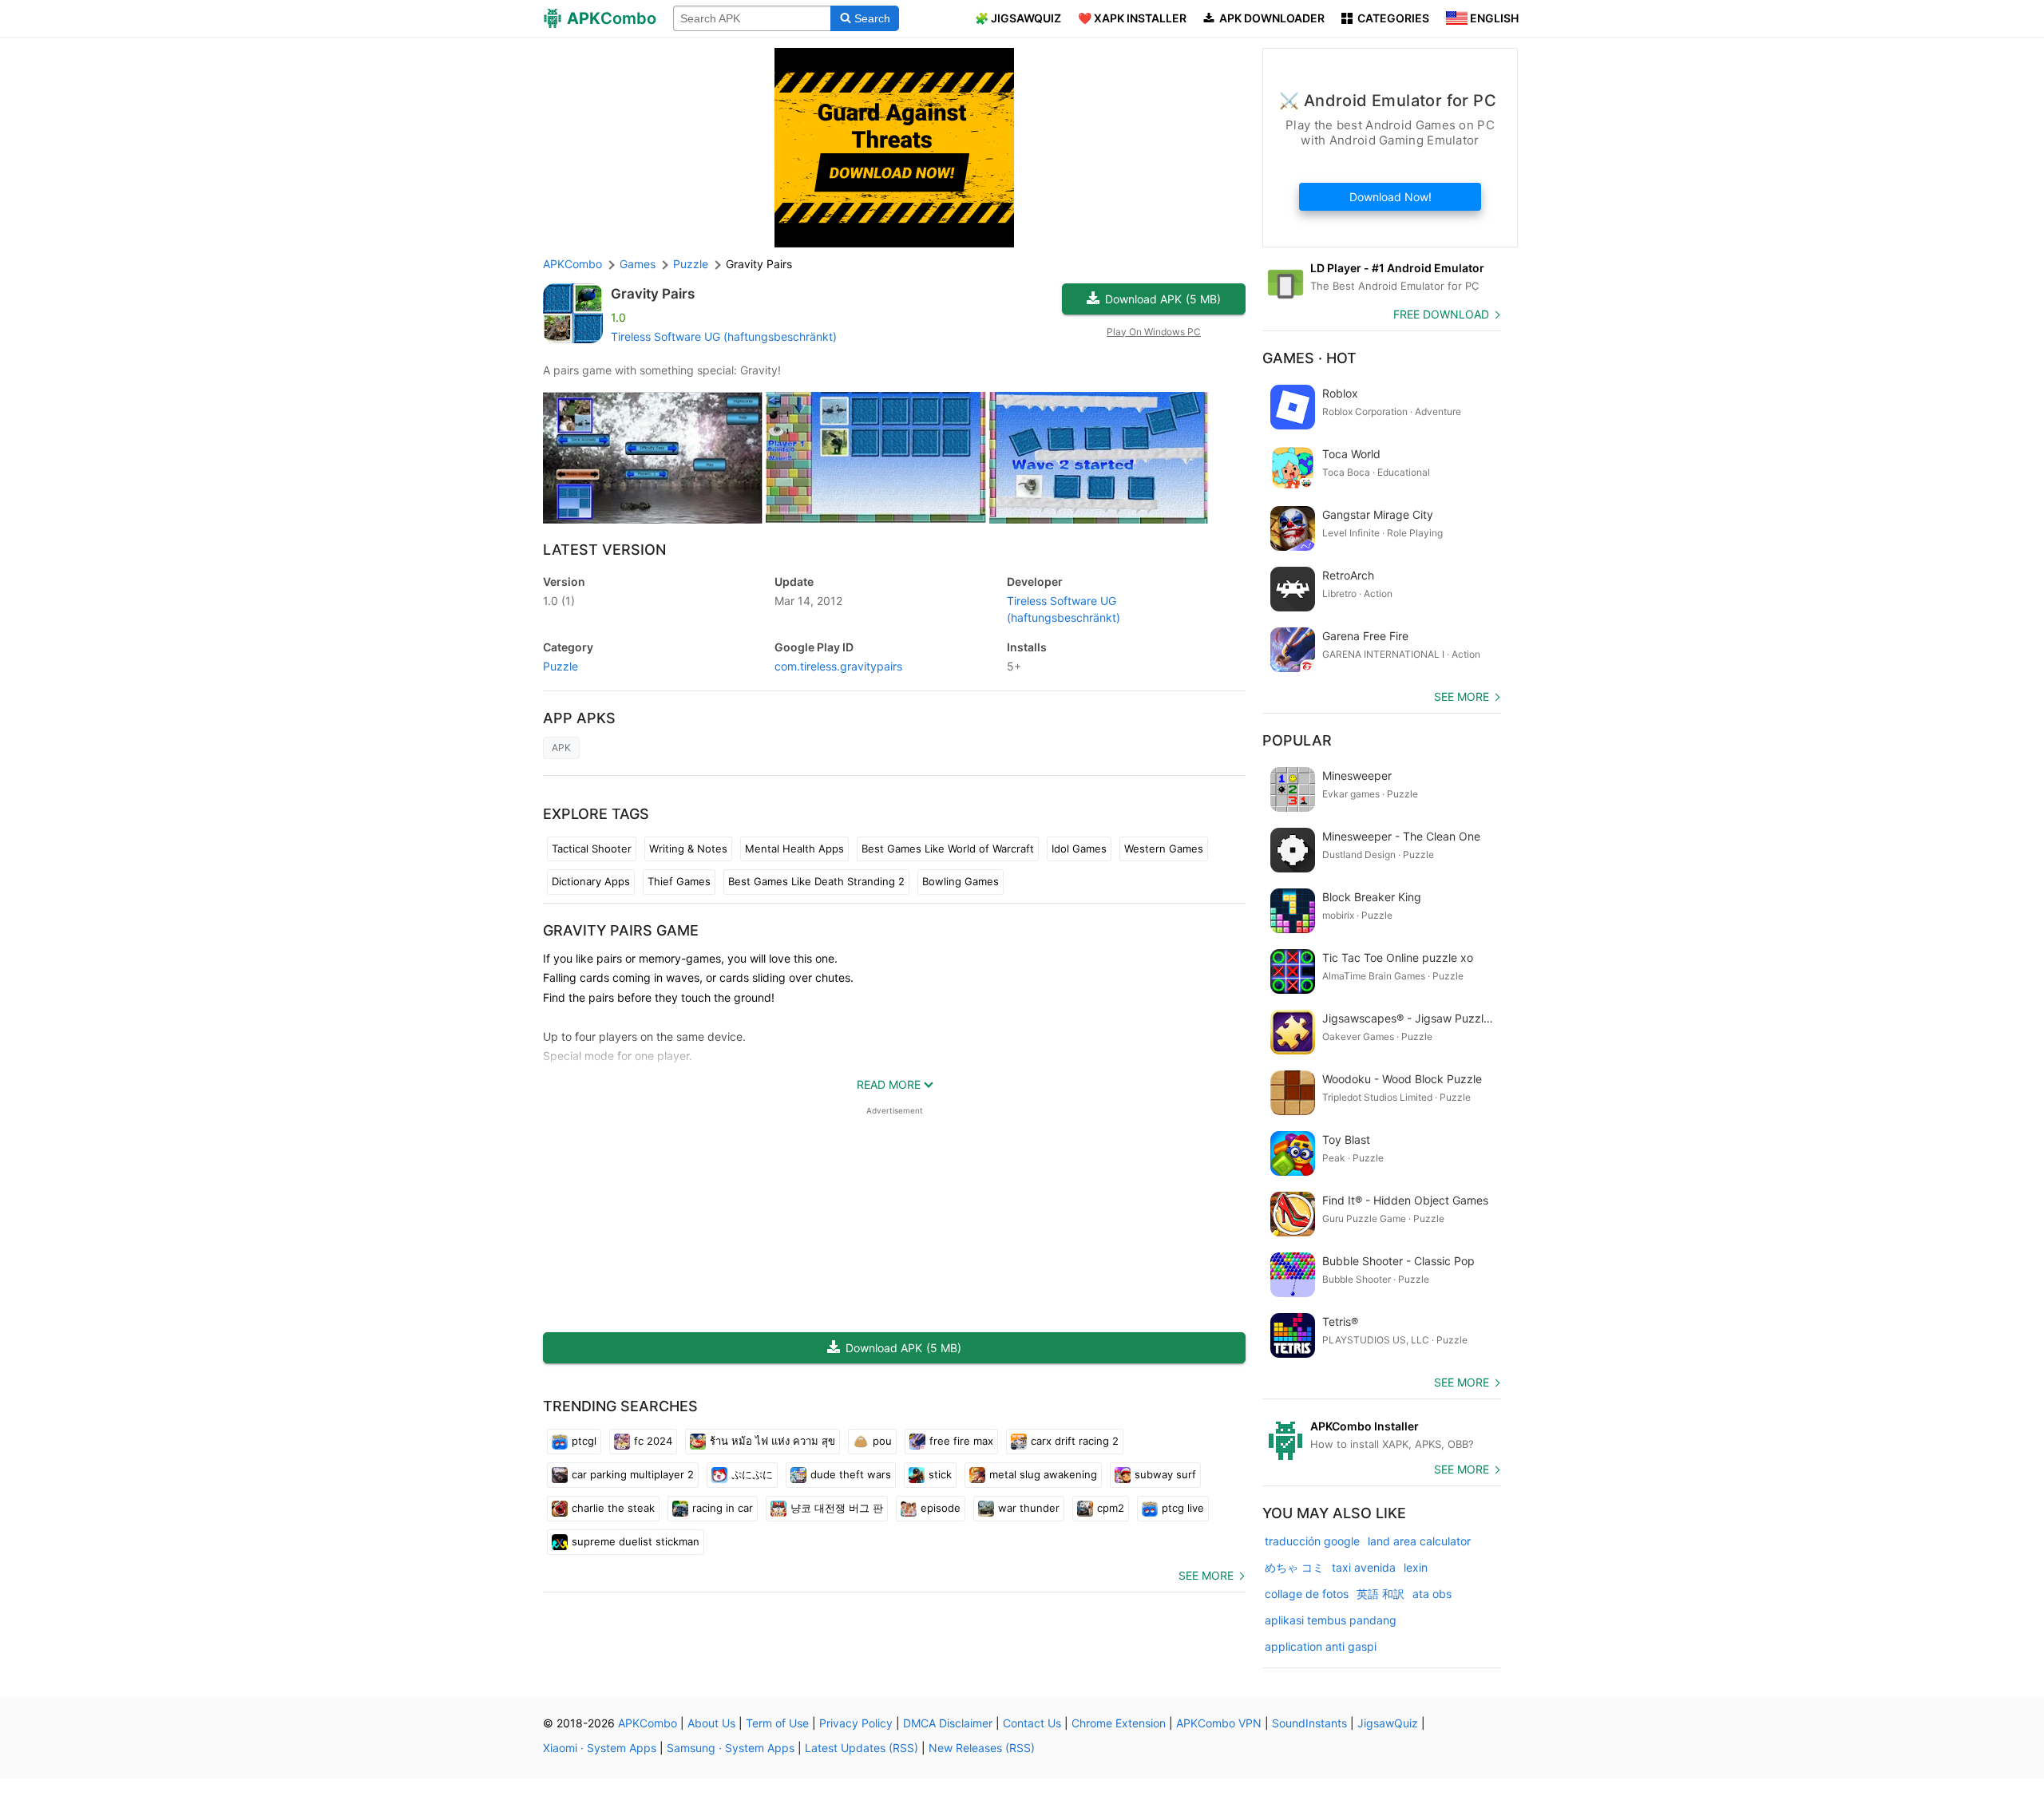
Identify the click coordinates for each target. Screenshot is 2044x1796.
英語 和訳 (1380, 1594)
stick (940, 1474)
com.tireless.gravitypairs (838, 666)
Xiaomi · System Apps (600, 1748)
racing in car (723, 1508)
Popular (1297, 740)
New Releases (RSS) (982, 1748)
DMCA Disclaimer (948, 1723)
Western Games (1164, 849)
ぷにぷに (752, 1474)
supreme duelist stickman (636, 1541)
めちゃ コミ (1294, 1567)
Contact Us (1032, 1723)
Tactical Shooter (592, 849)
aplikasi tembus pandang (1331, 1620)
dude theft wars (851, 1474)
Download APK (1163, 299)
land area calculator (1419, 1541)
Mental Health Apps (794, 849)
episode (941, 1508)
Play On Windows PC (1154, 332)
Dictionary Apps (591, 881)
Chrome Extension (1119, 1723)
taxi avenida (1364, 1567)
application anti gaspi (1321, 1646)
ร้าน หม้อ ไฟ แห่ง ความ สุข (772, 1441)
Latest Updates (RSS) (862, 1748)
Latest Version (604, 550)
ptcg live (1183, 1508)
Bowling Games (961, 881)
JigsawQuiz (1388, 1723)
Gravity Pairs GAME (621, 930)
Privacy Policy (856, 1723)
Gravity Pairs (653, 294)
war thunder (1029, 1508)
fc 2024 (653, 1441)
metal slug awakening (1043, 1474)
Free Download (1441, 314)
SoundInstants (1309, 1723)
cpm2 (1111, 1508)
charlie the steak (613, 1508)
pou (882, 1441)
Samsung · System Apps (731, 1748)
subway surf (1165, 1474)
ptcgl (584, 1441)
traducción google (1312, 1541)
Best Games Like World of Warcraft (948, 849)
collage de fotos (1307, 1594)
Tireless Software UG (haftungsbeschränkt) (724, 336)
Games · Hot (1309, 358)
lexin (1416, 1567)
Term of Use (777, 1723)
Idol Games (1079, 849)
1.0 (559, 601)
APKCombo (572, 264)
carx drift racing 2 (1075, 1441)
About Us (711, 1723)
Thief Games (679, 881)
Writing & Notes (688, 849)
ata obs (1432, 1594)
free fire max (961, 1441)
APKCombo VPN (1219, 1723)
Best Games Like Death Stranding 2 (816, 881)
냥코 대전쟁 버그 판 (837, 1508)
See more (1206, 1575)
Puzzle (561, 666)
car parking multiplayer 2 (633, 1474)
